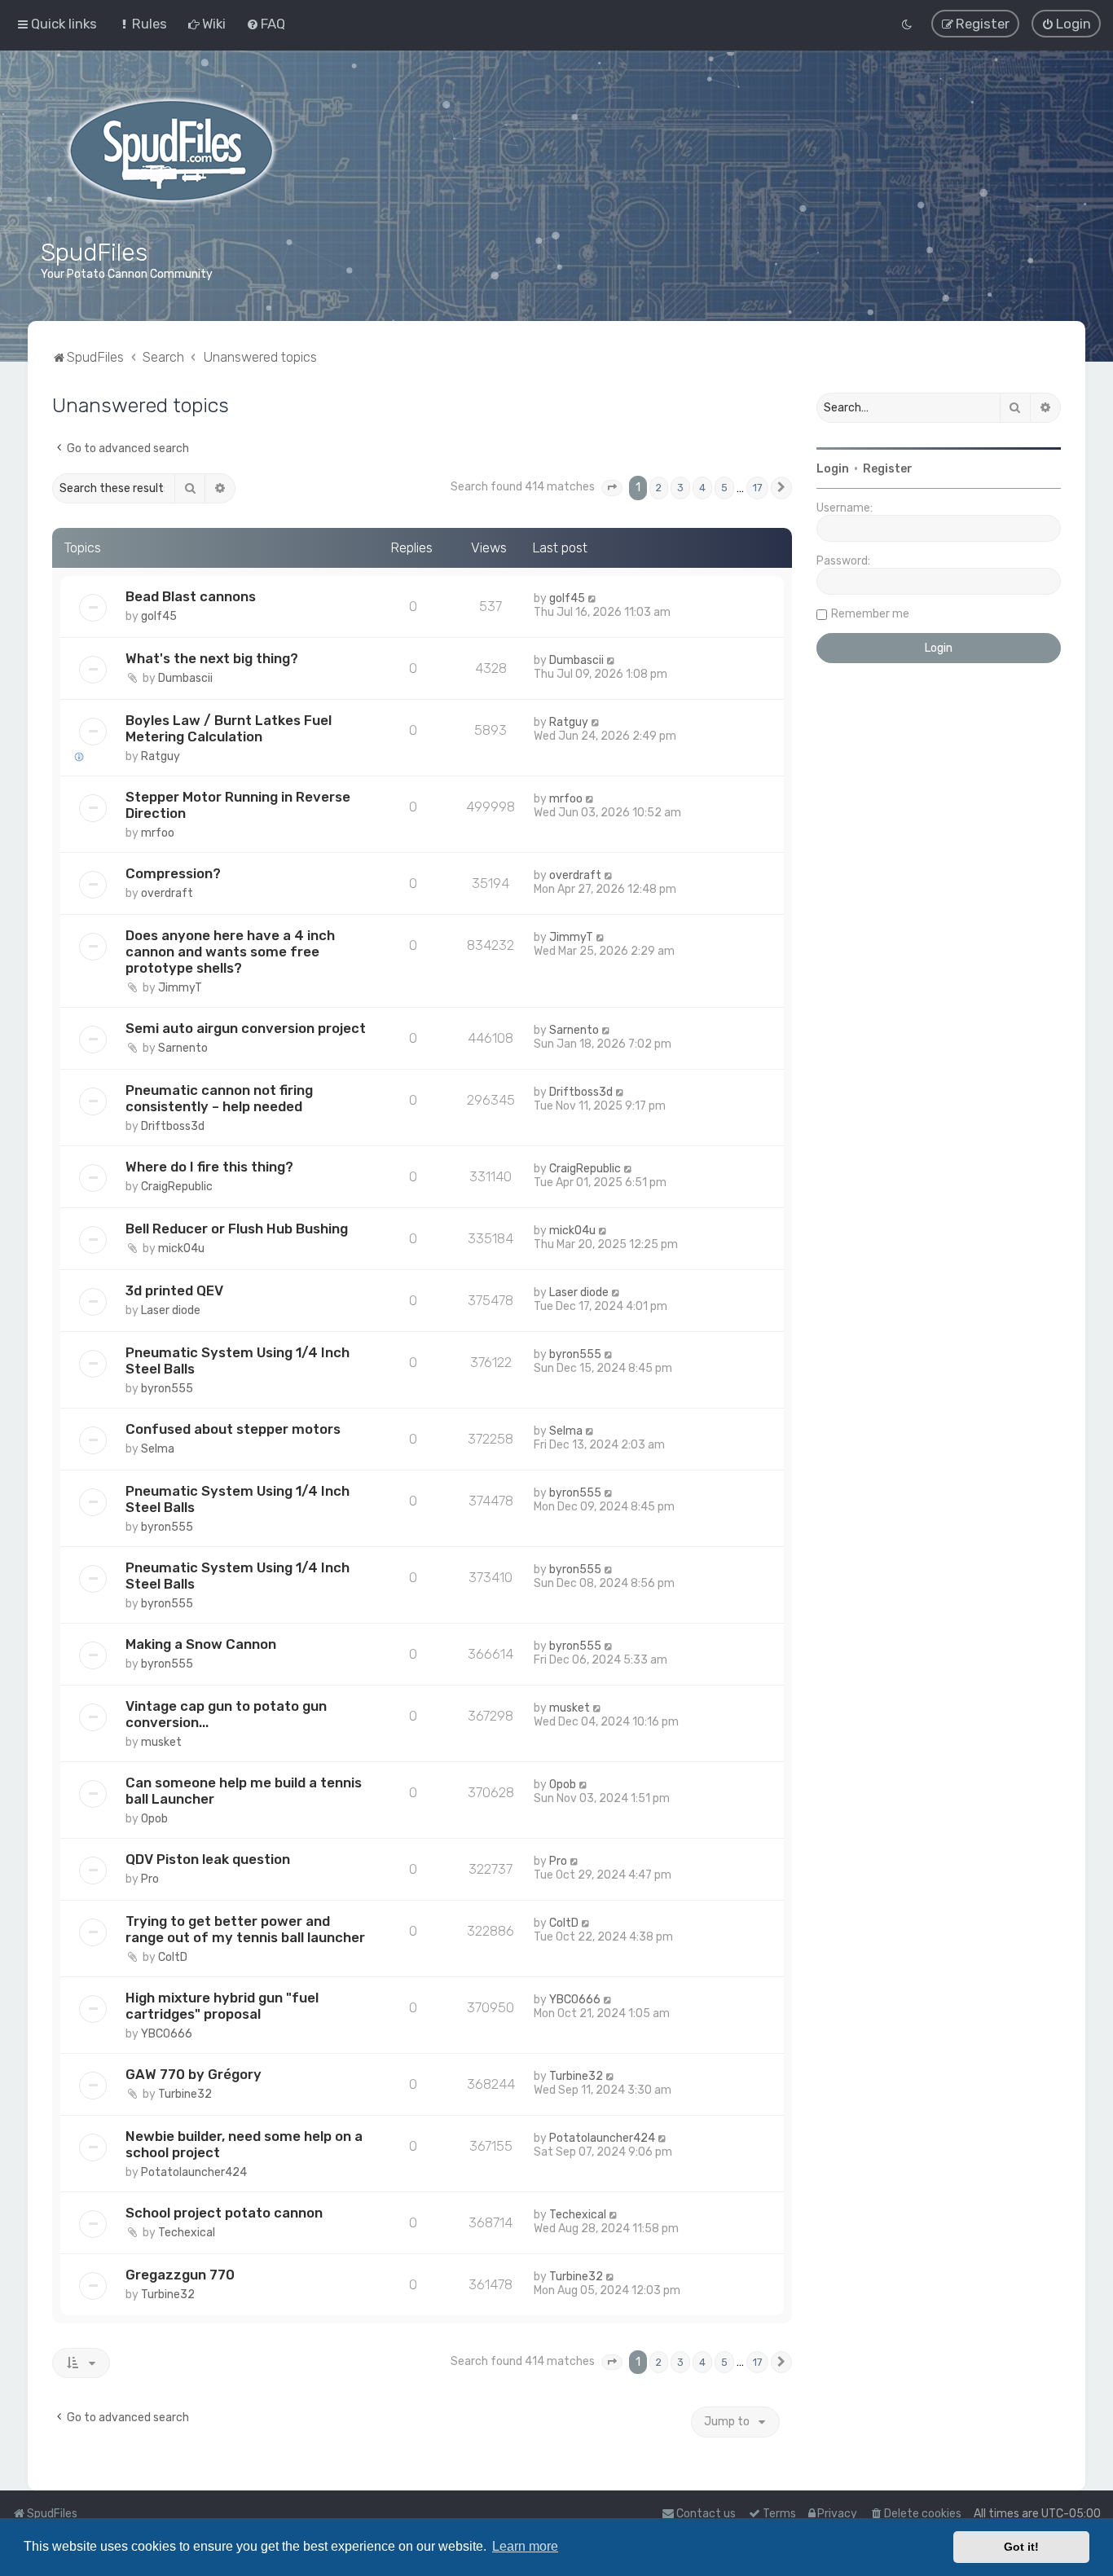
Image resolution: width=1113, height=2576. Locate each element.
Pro (150, 1879)
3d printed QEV (174, 1290)
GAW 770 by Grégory (194, 2074)
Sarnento (183, 1048)
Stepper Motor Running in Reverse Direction (238, 805)
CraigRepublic (177, 1187)
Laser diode (171, 1310)
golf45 (159, 616)
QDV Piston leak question (208, 1859)
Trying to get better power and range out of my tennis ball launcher (245, 1929)
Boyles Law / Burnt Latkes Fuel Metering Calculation (229, 728)
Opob (154, 1819)
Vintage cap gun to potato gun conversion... (226, 1714)
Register (888, 469)
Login (833, 469)
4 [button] (702, 488)
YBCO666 (167, 2034)
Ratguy (161, 756)
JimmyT (180, 988)
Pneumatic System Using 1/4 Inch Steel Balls (238, 1361)
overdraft (167, 893)
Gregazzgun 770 (180, 2275)
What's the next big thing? (212, 658)
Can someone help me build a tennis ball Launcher (244, 1791)
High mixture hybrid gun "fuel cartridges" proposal (222, 2006)
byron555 (167, 1389)
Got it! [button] (1021, 2547)
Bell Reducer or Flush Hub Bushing (237, 1229)
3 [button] (680, 488)
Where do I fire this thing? (209, 1167)
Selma (158, 1449)
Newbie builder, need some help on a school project (244, 2144)
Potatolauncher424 (194, 2172)
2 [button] (659, 488)
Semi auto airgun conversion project (246, 1028)
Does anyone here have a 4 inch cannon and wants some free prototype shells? (230, 952)
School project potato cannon (224, 2213)
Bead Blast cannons (191, 596)
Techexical (187, 2233)
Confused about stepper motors (233, 1429)
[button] (612, 488)
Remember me (870, 614)
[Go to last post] (593, 598)
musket (161, 1742)
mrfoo (158, 833)
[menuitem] (142, 24)
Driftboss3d (173, 1126)
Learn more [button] (525, 2546)
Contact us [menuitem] (706, 2514)
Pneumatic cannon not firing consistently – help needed (219, 1098)
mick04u (181, 1248)
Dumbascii (185, 678)
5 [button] (724, 488)
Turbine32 (185, 2094)
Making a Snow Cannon (201, 1644)
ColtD (173, 1957)
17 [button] (757, 488)
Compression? (173, 873)
